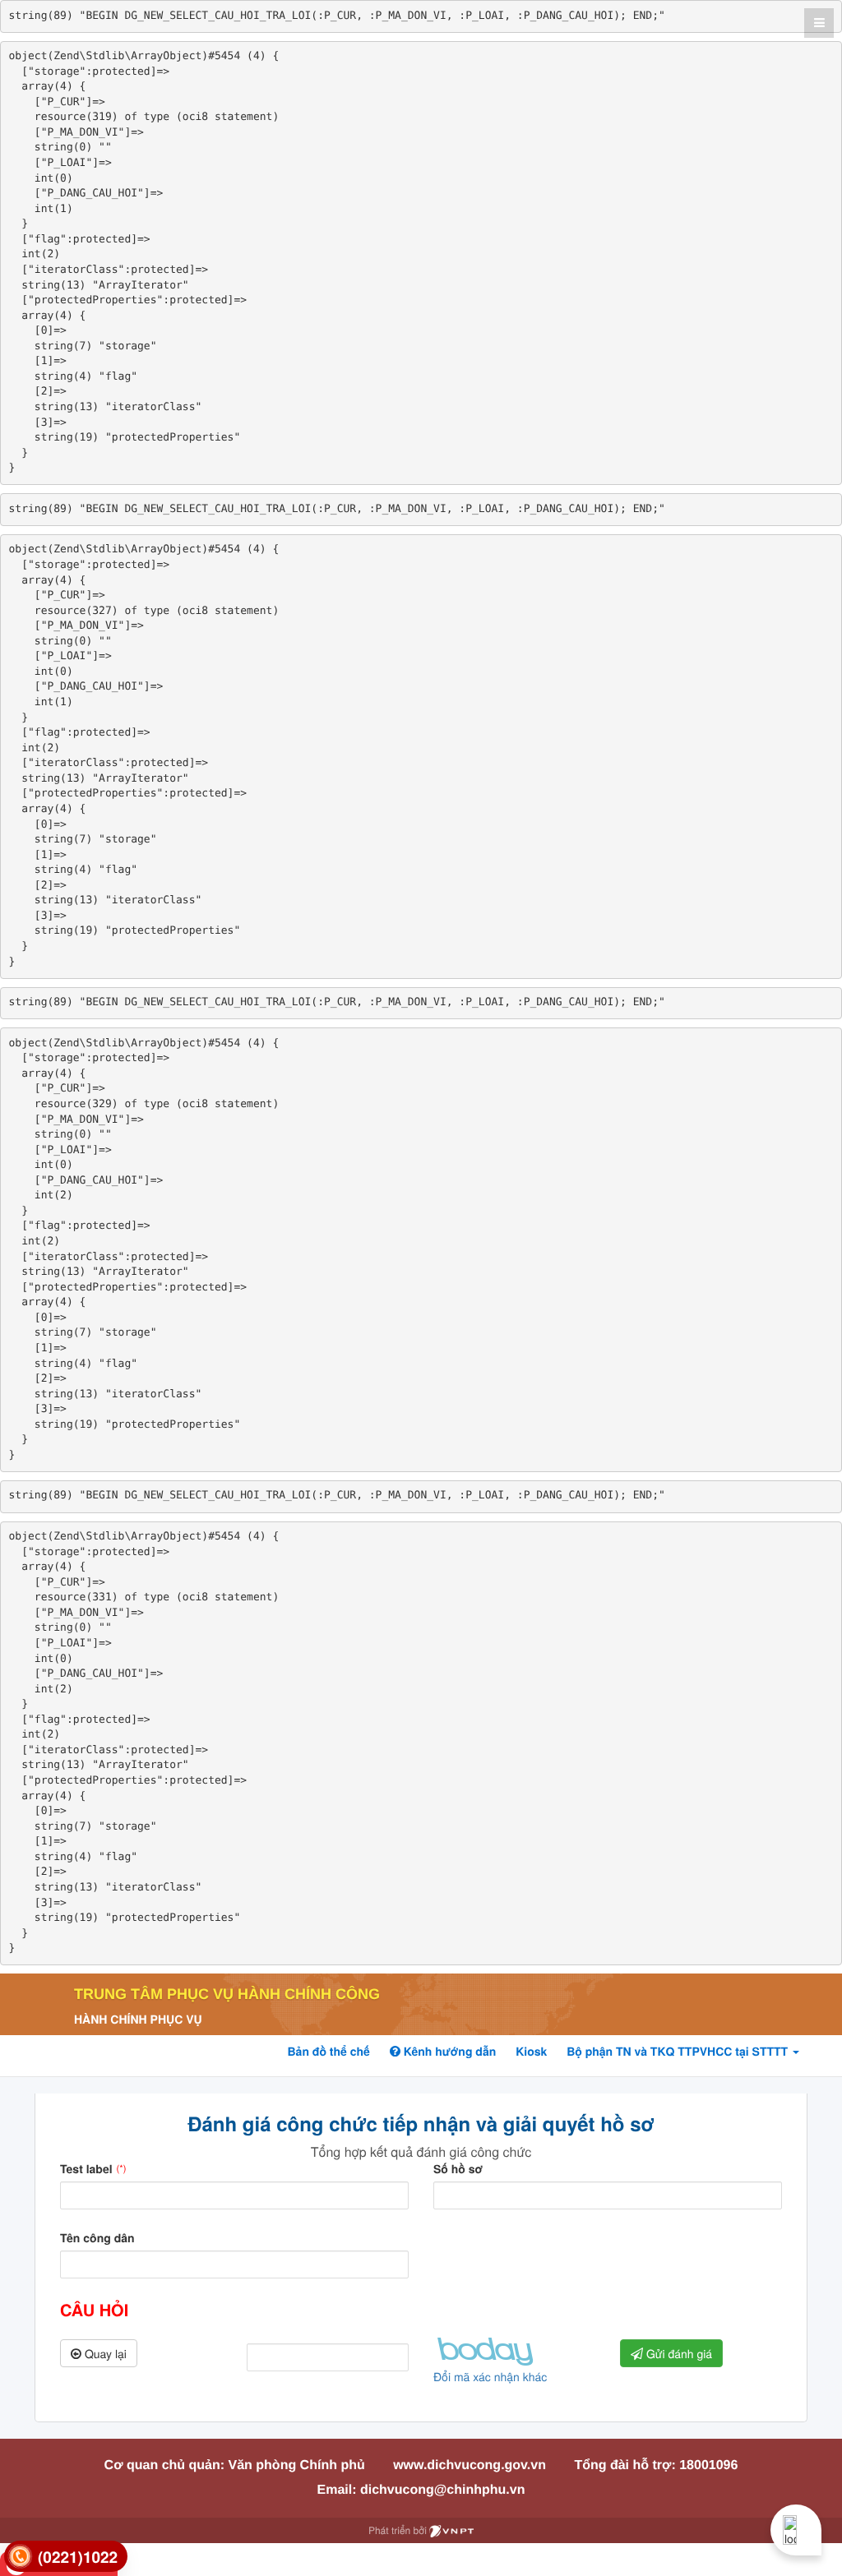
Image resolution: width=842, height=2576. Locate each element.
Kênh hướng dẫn (448, 2052)
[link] (66, 2557)
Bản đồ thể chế (328, 2052)
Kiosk (531, 2052)
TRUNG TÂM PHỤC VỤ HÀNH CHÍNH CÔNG (227, 1994)
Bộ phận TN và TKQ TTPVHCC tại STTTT (679, 2052)
